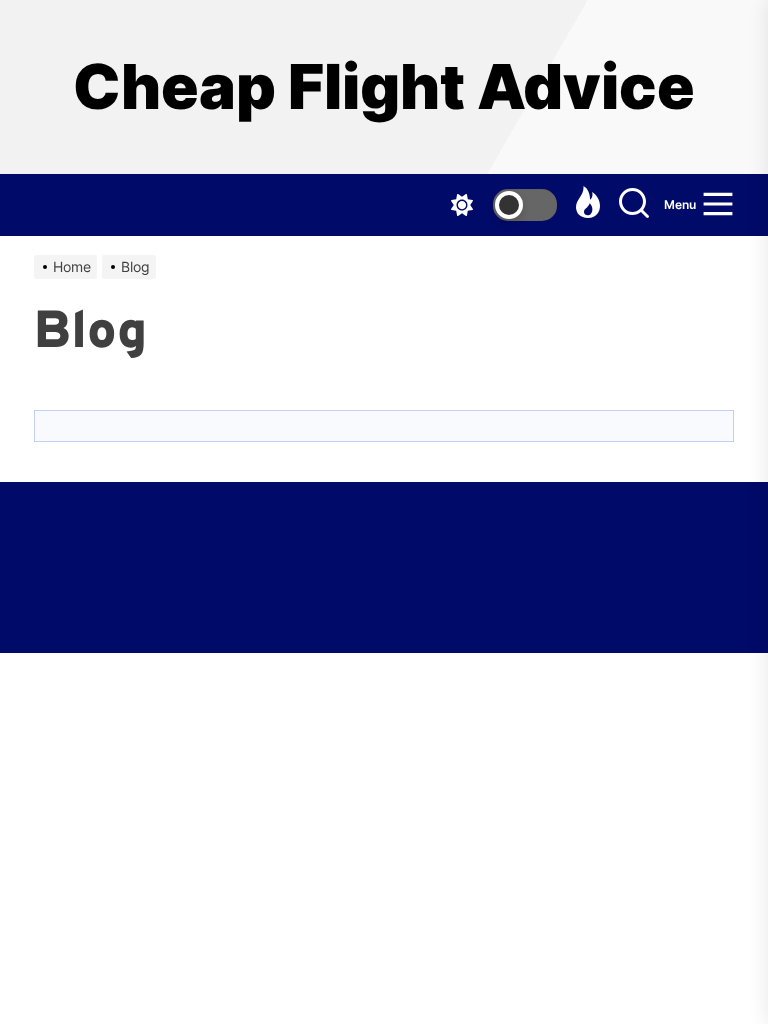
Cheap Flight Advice (384, 87)
